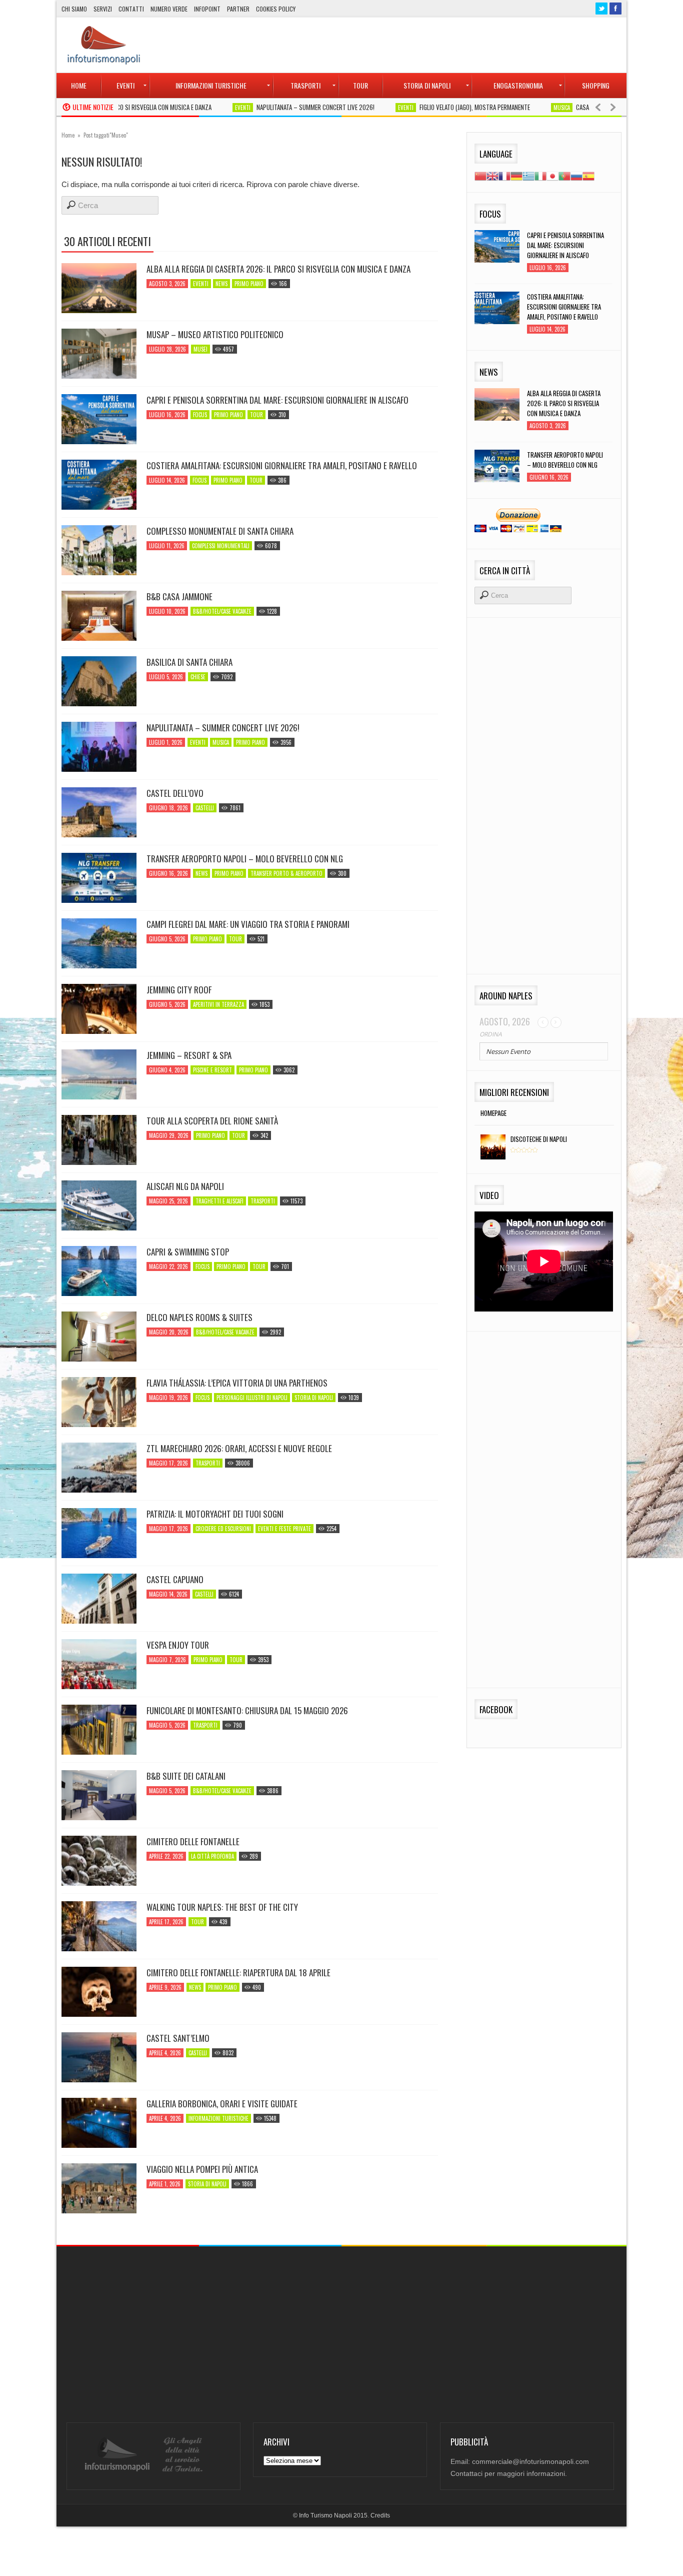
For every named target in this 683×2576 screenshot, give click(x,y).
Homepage (493, 1113)
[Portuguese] (564, 175)
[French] (504, 175)
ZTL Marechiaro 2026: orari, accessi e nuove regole (239, 1449)
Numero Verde (169, 9)
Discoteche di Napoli (539, 1139)
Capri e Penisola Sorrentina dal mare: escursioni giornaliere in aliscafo (277, 400)
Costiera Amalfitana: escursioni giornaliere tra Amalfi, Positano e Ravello (282, 466)
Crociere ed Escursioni (223, 1529)
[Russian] (576, 175)
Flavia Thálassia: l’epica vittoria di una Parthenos (237, 1383)
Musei (200, 349)
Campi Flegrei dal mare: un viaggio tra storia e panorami (248, 924)
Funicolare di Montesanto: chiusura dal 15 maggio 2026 (247, 1711)
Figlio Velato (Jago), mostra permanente (421, 107)
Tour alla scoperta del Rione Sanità (212, 1121)
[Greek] (528, 175)
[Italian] (540, 175)
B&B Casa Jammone (179, 597)
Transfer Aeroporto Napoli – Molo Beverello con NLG (245, 859)
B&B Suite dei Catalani (186, 1776)
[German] (516, 175)
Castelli (205, 808)
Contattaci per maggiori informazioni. (509, 2473)
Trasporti (263, 1201)
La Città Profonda (212, 1856)
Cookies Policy (276, 9)
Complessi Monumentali (221, 546)
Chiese (198, 677)
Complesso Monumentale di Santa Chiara (220, 531)
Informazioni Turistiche (218, 2118)
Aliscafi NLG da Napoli (185, 1186)
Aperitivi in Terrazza (218, 1004)
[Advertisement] (439, 45)
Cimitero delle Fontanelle (193, 1842)
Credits (380, 2515)
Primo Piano (249, 284)
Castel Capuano (175, 1580)
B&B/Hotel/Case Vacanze (222, 611)
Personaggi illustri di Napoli (252, 1398)
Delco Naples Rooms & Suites (199, 1318)
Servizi (103, 9)
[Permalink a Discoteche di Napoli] (490, 1148)
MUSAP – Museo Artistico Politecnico (215, 335)
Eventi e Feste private (284, 1529)
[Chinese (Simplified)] (480, 175)
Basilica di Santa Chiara (189, 662)
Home (68, 135)
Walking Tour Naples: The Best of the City (222, 1907)
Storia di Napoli (314, 1398)
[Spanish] (588, 175)
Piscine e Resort (212, 1070)
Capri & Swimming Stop (188, 1252)
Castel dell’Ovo (175, 793)
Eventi (189, 108)
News (221, 284)
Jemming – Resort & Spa (189, 1055)
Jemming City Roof (179, 990)
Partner (238, 9)
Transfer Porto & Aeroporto (286, 873)
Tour (256, 415)
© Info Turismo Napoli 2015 (330, 2515)
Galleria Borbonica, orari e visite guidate (222, 2104)
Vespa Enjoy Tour (178, 1645)
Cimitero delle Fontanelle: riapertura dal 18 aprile (238, 1973)
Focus (200, 415)
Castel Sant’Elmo (178, 2038)
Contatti (131, 9)
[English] (492, 175)
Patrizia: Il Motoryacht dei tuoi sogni (215, 1514)
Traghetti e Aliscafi (219, 1201)
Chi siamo (74, 9)
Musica (508, 108)
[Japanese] (552, 175)
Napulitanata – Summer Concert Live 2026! (262, 107)
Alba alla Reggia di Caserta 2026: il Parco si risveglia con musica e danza (278, 269)
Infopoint (207, 9)
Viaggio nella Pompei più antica (202, 2169)
